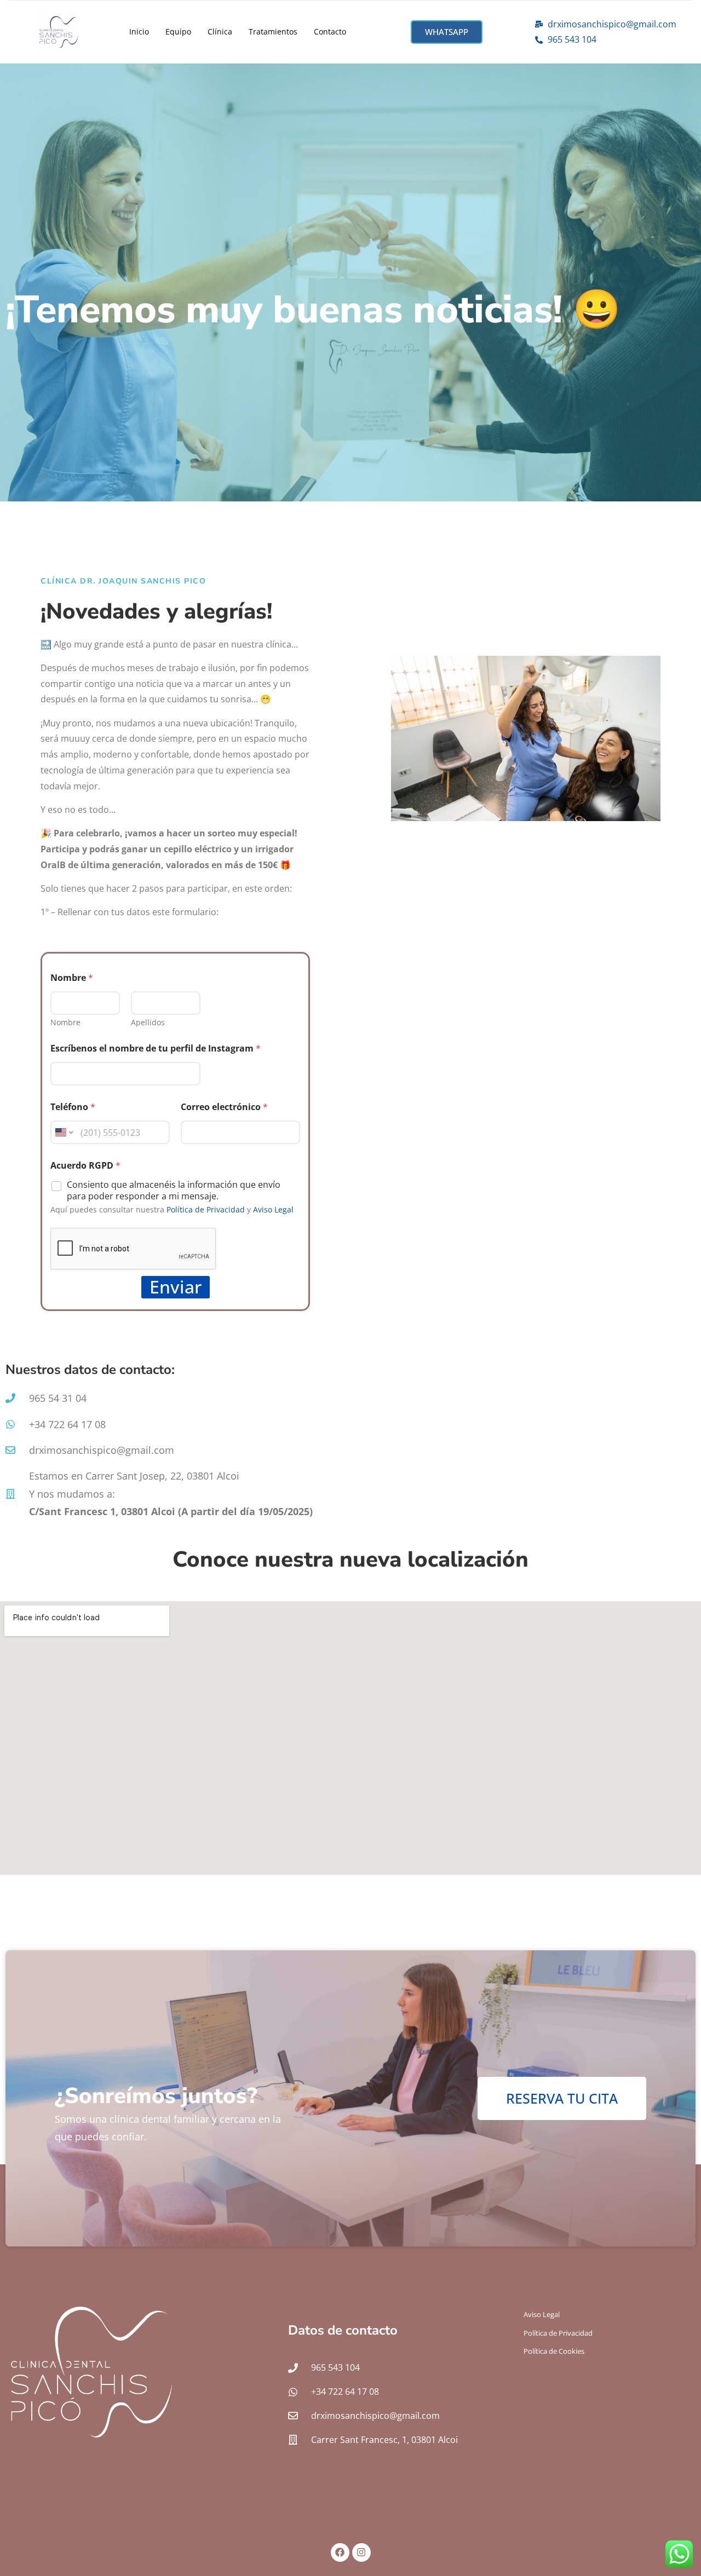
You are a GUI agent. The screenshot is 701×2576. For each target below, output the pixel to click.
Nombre (65, 1022)
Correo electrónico (224, 1107)
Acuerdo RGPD (85, 1166)
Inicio (139, 31)
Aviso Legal (273, 1209)
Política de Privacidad (206, 1209)
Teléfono (73, 1107)
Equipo (178, 31)
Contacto (330, 31)
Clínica (220, 31)
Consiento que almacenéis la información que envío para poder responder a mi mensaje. (174, 1191)
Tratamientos (273, 31)
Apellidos (148, 1022)
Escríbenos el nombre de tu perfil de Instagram (156, 1049)
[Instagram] (361, 2552)
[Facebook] (340, 2552)
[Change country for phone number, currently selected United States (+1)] (63, 1132)
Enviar (176, 1287)
